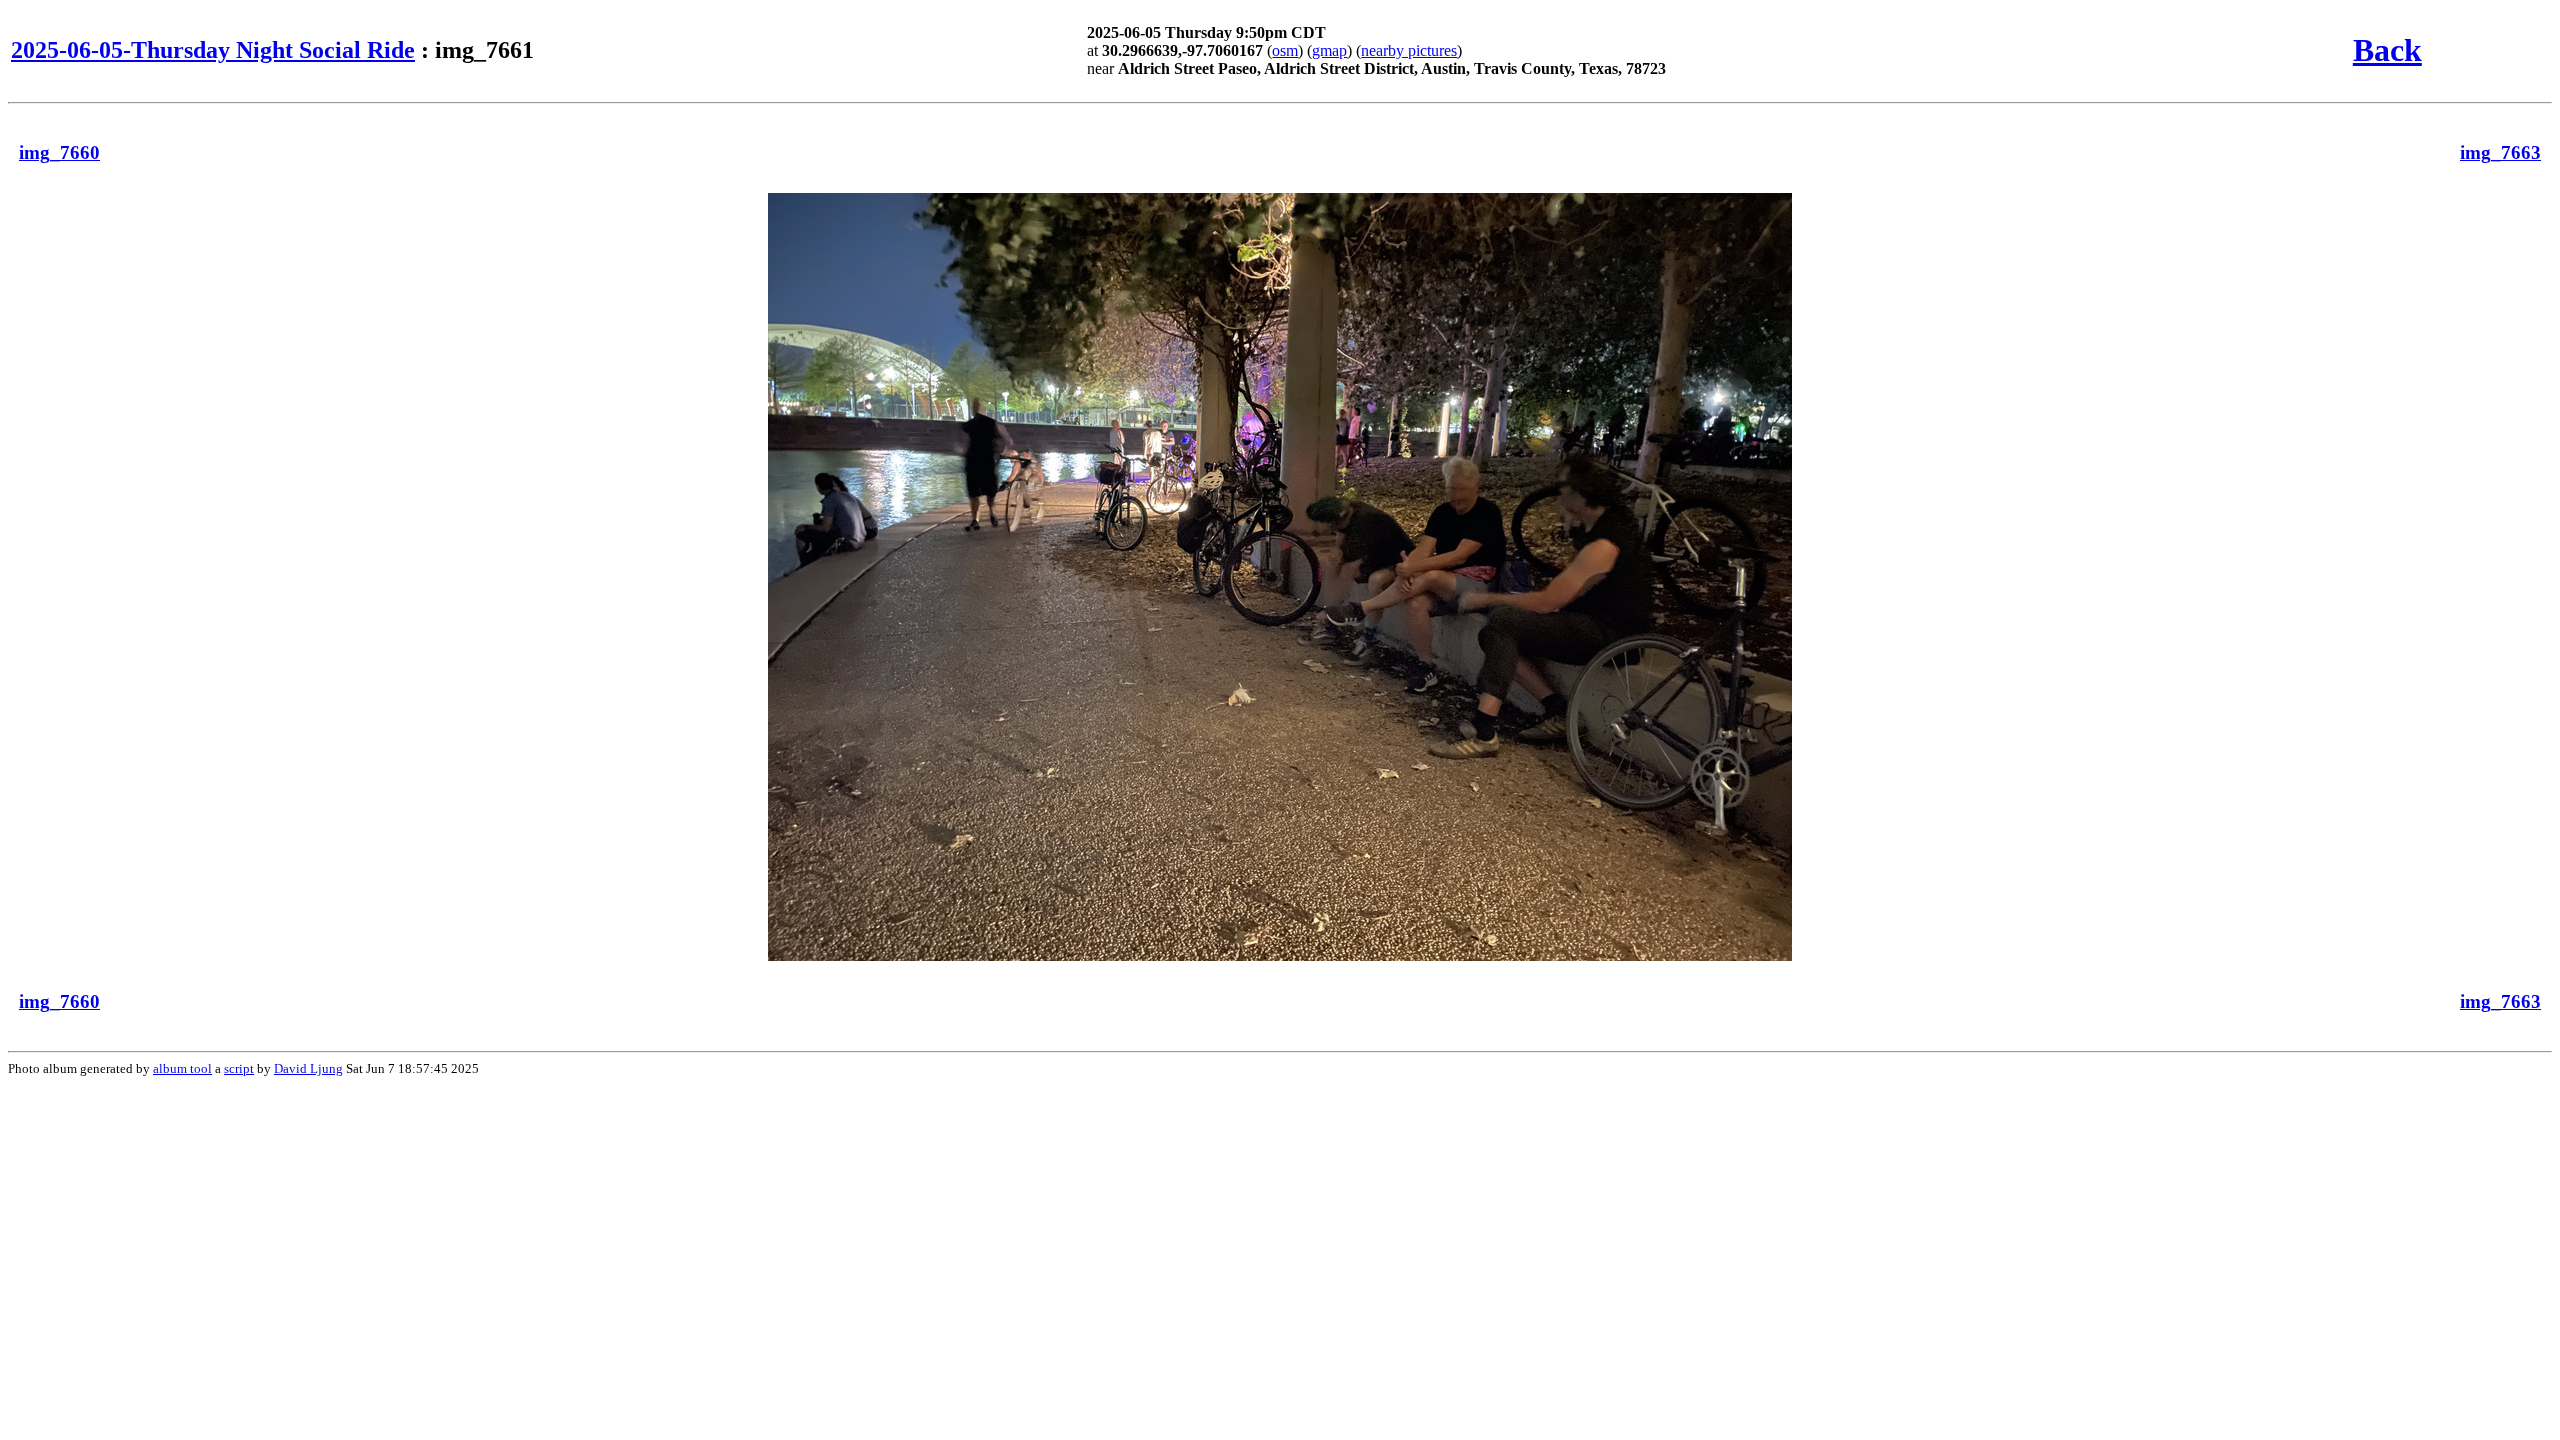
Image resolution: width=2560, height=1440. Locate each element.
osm (1285, 50)
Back (2387, 50)
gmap (1329, 50)
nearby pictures (1409, 50)
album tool (182, 1068)
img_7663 (2500, 152)
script (239, 1068)
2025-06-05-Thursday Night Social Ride (213, 50)
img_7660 (59, 152)
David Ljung (308, 1068)
